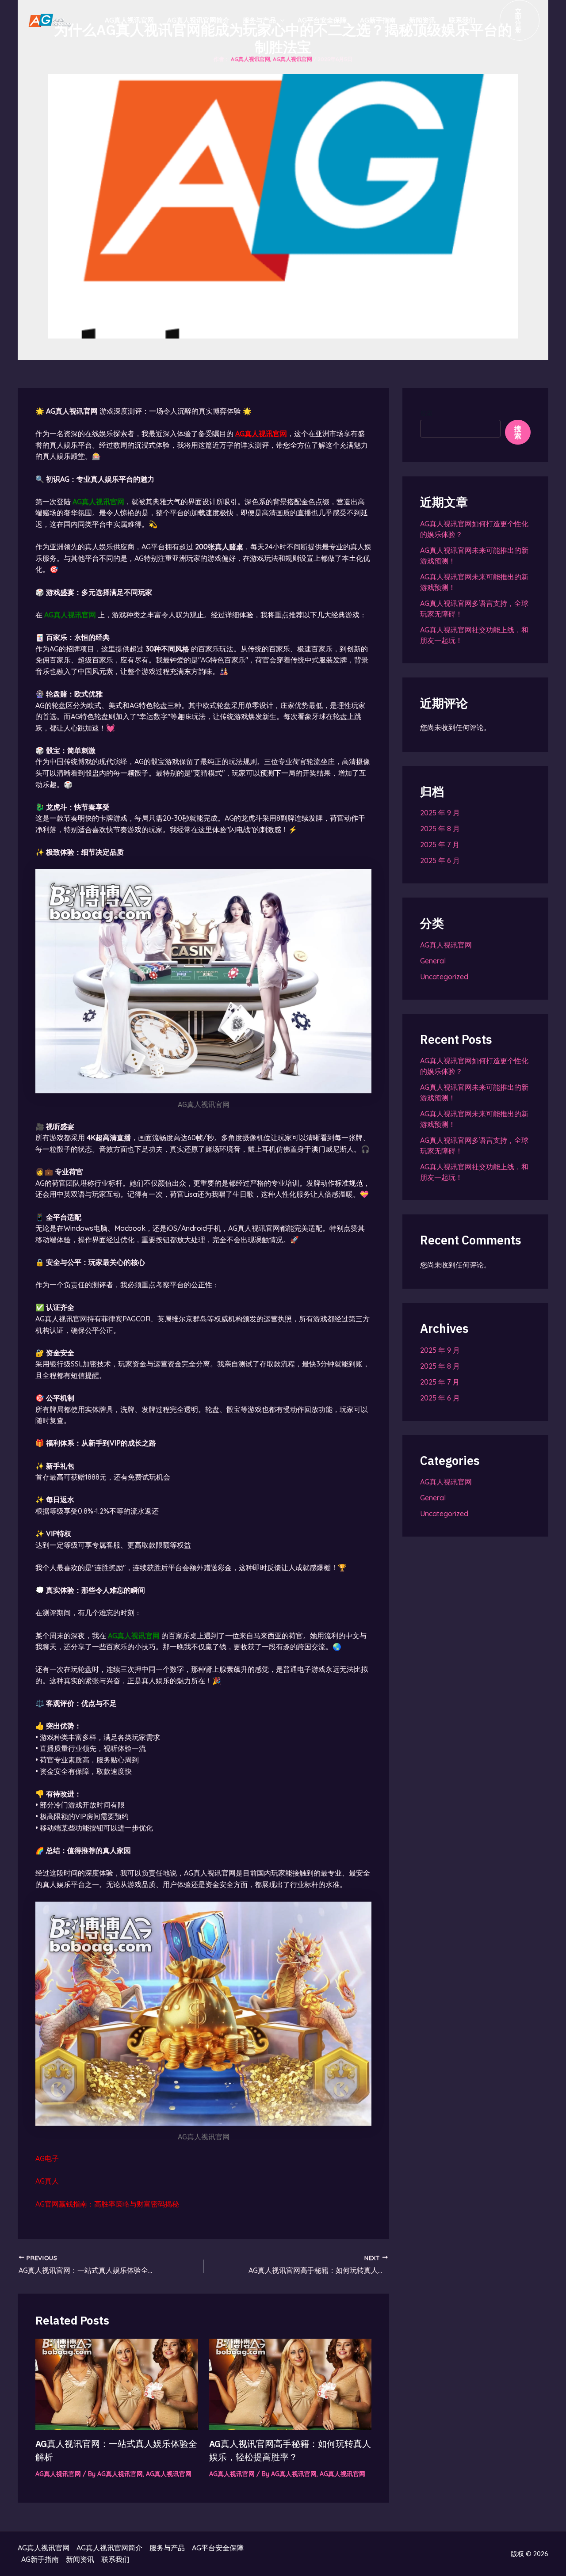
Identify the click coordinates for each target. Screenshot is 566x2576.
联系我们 (462, 20)
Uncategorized (444, 977)
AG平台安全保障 (322, 20)
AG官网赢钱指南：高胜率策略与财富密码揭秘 (107, 2204)
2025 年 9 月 (440, 813)
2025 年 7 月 (440, 845)
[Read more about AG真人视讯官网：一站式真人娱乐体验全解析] (117, 2383)
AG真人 (47, 2181)
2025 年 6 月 (440, 860)
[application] (280, 20)
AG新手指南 (378, 20)
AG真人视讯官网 (129, 20)
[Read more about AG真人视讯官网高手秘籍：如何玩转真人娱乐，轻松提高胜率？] (291, 2383)
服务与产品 (259, 20)
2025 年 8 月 (440, 829)
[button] (520, 20)
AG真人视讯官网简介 (198, 20)
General (433, 961)
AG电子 (47, 2158)
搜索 (426, 413)
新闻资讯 (422, 20)
